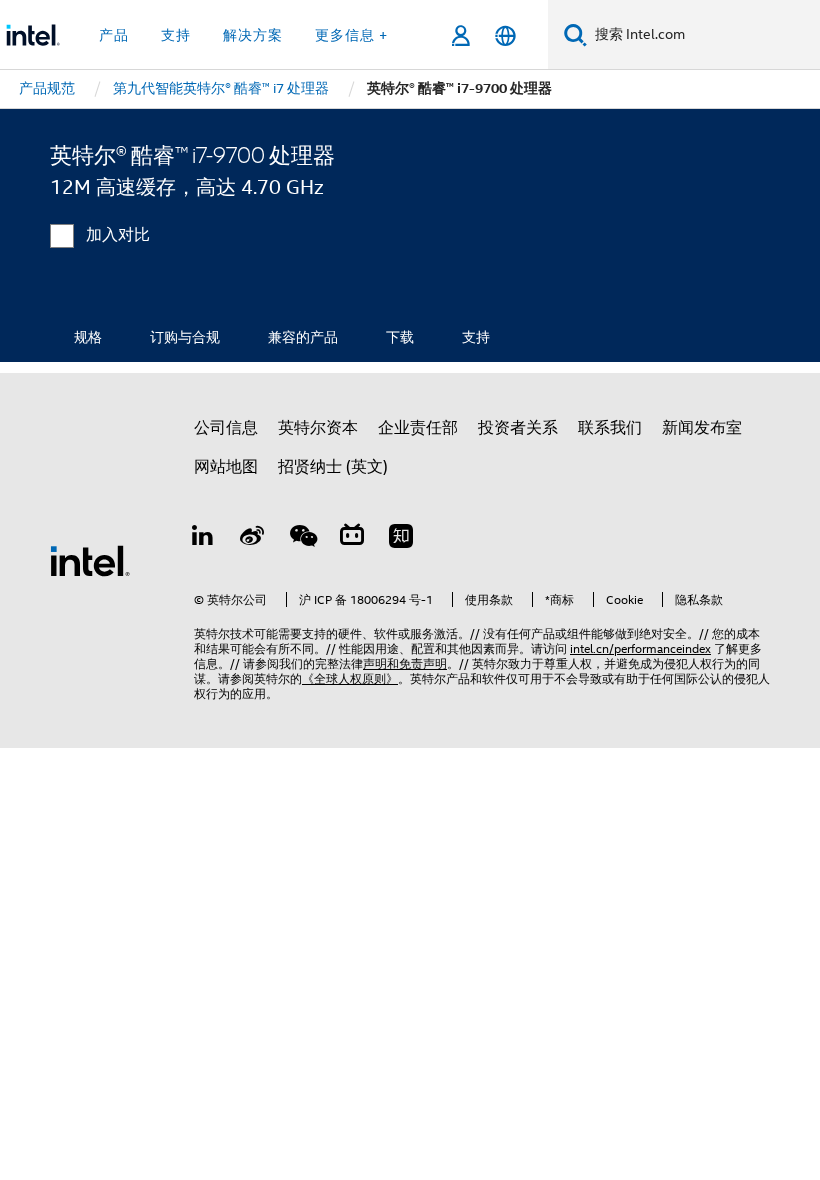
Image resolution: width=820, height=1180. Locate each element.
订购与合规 (185, 337)
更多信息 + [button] (351, 35)
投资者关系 (518, 428)
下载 (400, 337)
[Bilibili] (352, 539)
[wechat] (302, 539)
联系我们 (610, 428)
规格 (88, 337)
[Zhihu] (401, 539)
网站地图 (226, 467)
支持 (476, 337)
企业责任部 (418, 428)
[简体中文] (505, 35)
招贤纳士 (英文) (333, 467)
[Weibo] (253, 539)
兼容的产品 (303, 337)
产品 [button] (114, 35)
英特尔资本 (318, 428)
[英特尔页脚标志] (90, 560)
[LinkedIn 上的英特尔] (203, 539)
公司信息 (226, 428)
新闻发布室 (702, 428)
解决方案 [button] (253, 35)
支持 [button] (176, 35)
